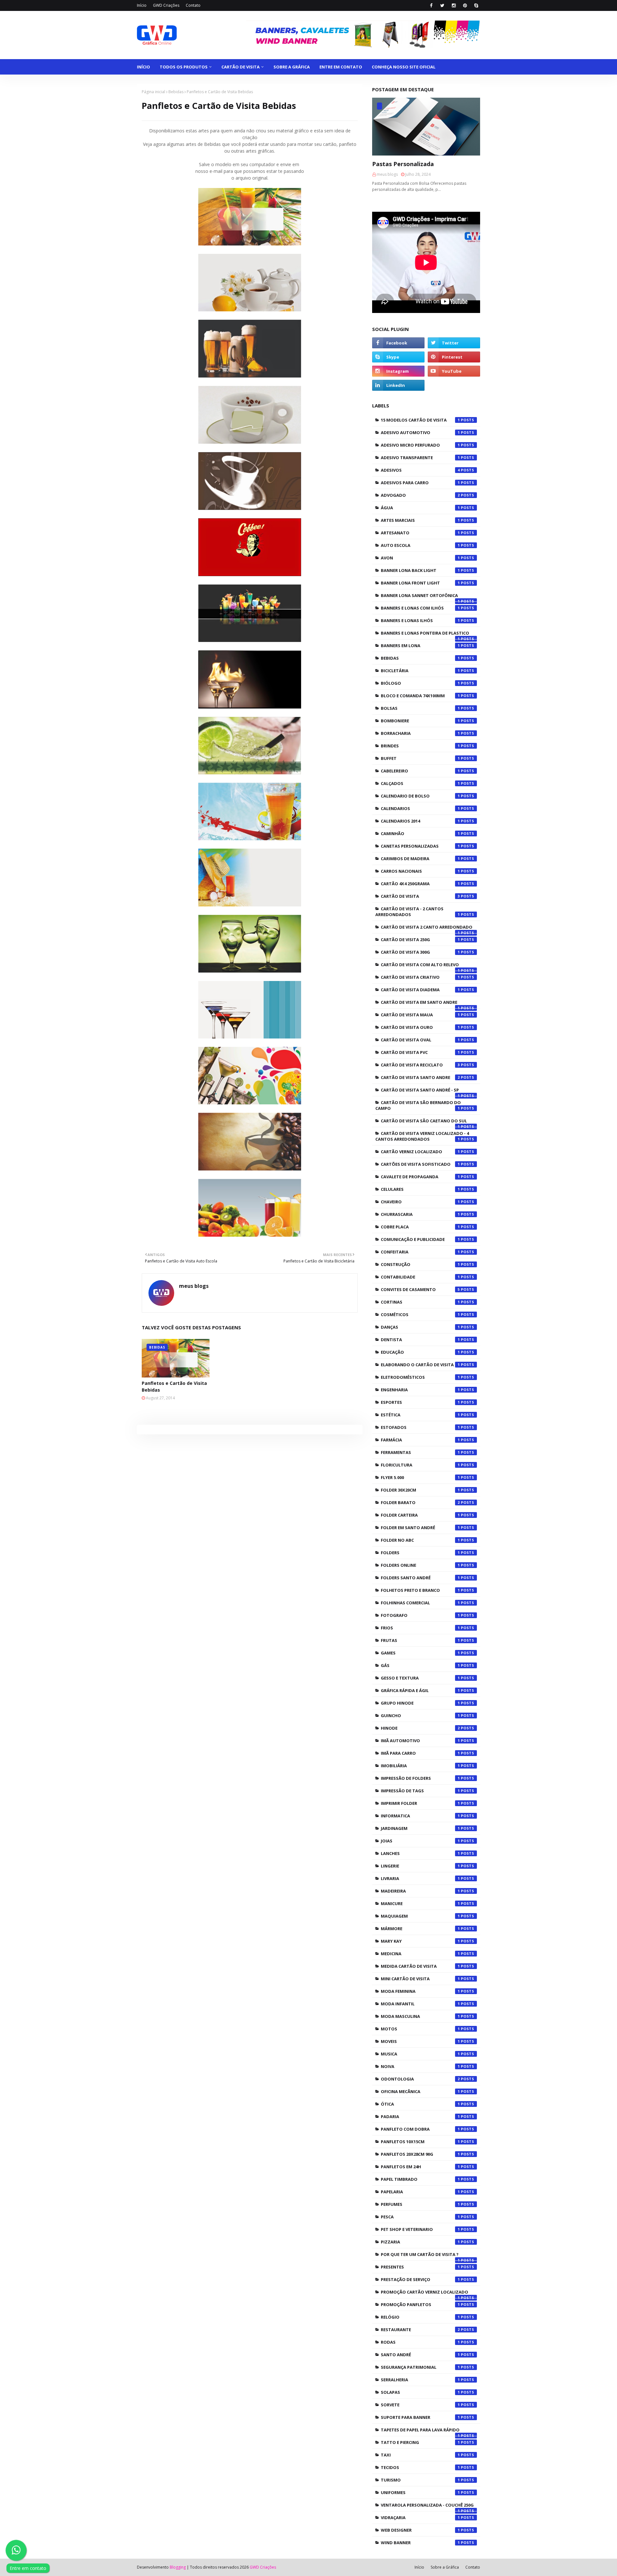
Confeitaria (420, 1252)
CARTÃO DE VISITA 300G (420, 952)
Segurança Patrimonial (420, 2367)
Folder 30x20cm (420, 1490)
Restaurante (420, 2330)
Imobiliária (420, 1766)
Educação (420, 1352)
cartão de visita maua (420, 1015)
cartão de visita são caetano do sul (424, 1122)
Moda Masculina (420, 2016)
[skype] (476, 5)
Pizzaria (420, 2242)
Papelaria (420, 2192)
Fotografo (420, 1615)
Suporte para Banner (420, 2417)
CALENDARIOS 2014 (420, 821)
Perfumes (420, 2204)
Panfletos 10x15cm (420, 2142)
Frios (420, 1628)
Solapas (420, 2392)
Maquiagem (420, 1916)
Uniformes (420, 2492)
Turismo (420, 2480)
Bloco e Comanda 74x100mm (420, 696)
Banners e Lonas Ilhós (420, 620)
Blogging (178, 2567)
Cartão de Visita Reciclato (420, 1065)
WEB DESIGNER (420, 2530)
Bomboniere (420, 721)
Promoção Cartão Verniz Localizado (425, 2294)
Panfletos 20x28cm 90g (420, 2154)
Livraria (420, 1878)
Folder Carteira (420, 1515)
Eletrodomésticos (420, 1377)
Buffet (420, 758)
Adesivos (420, 470)
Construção (420, 1264)
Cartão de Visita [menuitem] (241, 67)
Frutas (420, 1640)
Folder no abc (420, 1540)
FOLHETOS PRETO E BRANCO (420, 1590)
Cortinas (420, 1302)
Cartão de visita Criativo (420, 977)
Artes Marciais (420, 520)
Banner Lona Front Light (420, 583)
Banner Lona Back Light (420, 570)
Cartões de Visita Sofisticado (420, 1164)
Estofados (420, 1427)
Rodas (420, 2342)
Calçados (420, 783)
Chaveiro (420, 1202)
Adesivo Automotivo (420, 432)
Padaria (420, 2117)
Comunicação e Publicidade (420, 1239)
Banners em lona (420, 646)
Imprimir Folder (420, 1803)
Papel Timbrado (420, 2179)
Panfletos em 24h (420, 2167)
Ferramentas (420, 1452)
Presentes (420, 2267)
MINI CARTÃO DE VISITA (420, 1979)
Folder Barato (420, 1502)
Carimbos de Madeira (420, 859)
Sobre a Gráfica (445, 2567)
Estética (420, 1415)
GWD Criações (166, 5)
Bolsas (420, 708)
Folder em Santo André (420, 1528)
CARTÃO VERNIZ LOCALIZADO (420, 1152)
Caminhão (420, 833)
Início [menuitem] (143, 67)
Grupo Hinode (420, 1703)
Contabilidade (420, 1277)
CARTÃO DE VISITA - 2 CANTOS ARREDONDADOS (418, 912)
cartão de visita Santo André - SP (420, 1092)
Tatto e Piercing (420, 2442)
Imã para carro (420, 1753)
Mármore (420, 1929)
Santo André (420, 2355)
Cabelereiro (420, 771)
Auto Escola (420, 545)
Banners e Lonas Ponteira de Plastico (425, 635)
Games (420, 1653)
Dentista (420, 1340)
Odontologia (420, 2079)
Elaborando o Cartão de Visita (420, 1365)
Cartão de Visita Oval (420, 1040)
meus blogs (194, 1286)
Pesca (420, 2217)
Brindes (420, 746)
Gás (420, 1665)
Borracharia (420, 733)
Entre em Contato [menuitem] (341, 67)
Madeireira (420, 1891)
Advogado (420, 495)
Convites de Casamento (420, 1289)
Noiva (420, 2066)
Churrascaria (420, 1214)
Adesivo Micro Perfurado (420, 445)
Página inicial (153, 92)
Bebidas (176, 92)
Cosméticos (420, 1315)
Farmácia (420, 1440)
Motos (420, 2029)
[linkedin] (398, 385)
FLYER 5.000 (420, 1477)
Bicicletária (420, 671)
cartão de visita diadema (420, 990)
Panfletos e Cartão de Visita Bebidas (174, 1386)
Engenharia (420, 1390)
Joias (420, 1841)
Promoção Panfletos (420, 2304)
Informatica (420, 1816)
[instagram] (454, 5)
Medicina (420, 1954)
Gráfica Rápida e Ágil (420, 1690)
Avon (420, 558)
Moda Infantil (420, 2004)
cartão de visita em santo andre (420, 1004)
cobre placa (420, 1227)
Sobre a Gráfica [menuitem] (292, 67)
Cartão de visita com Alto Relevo (420, 966)
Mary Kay (420, 1941)
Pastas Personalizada (403, 164)
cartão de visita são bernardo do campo (418, 1105)
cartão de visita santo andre (420, 1077)
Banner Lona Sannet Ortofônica (420, 597)
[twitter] (442, 5)
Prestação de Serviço (420, 2279)
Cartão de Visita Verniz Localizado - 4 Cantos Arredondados (422, 1136)
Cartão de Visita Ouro (420, 1027)
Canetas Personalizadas (420, 846)
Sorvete (420, 2405)
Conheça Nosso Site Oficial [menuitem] (404, 67)
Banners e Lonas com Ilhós (420, 608)
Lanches (420, 1853)
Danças (420, 1327)
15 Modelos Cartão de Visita (420, 420)
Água (420, 508)
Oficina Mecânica (420, 2091)
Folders (420, 1553)
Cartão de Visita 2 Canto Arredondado (427, 929)
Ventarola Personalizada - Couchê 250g (427, 2507)
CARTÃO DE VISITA (420, 896)
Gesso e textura (420, 1678)
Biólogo (420, 683)
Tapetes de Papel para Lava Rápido (420, 2431)
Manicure (420, 1903)
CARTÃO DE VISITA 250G (420, 940)
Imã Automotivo (420, 1741)
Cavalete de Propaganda (420, 1177)
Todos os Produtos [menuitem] (184, 67)
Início (142, 5)
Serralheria (420, 2380)
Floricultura (420, 1465)
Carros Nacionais (420, 871)
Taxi (420, 2455)
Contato (193, 5)
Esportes (420, 1402)
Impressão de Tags (420, 1791)
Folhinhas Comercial (420, 1603)
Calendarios (420, 808)
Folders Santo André (420, 1578)
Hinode (420, 1728)
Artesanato (420, 533)
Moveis (420, 2041)
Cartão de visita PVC (420, 1052)
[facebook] (431, 5)
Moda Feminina (420, 1991)
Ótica (420, 2104)
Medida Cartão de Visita (420, 1966)
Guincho (420, 1716)
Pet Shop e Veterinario (420, 2229)
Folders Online (420, 1565)
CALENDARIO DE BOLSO (420, 796)
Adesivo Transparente (420, 458)
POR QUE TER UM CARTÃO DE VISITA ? (420, 2256)
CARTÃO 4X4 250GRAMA (420, 884)
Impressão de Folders (420, 1778)
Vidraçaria (420, 2518)
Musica (420, 2054)
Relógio (420, 2317)
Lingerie (420, 1866)
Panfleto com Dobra (420, 2129)
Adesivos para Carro (420, 483)
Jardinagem (420, 1828)
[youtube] (454, 371)
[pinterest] (465, 5)
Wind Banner (420, 2543)
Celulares (420, 1189)
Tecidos (420, 2467)
